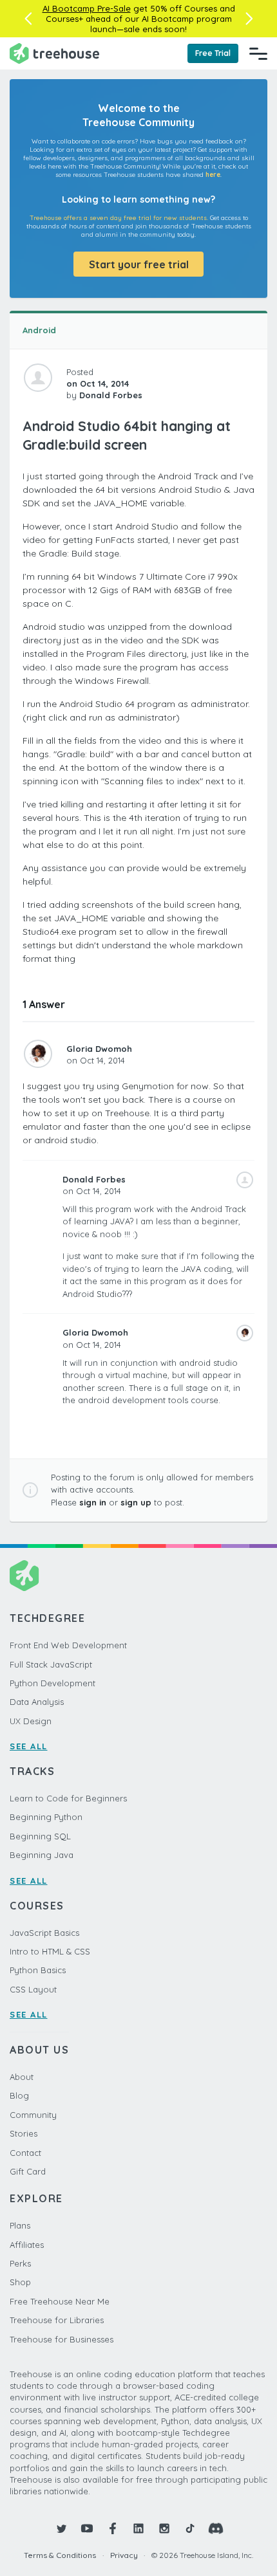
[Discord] (216, 2528)
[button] (28, 19)
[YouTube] (87, 2528)
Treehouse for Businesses (62, 2339)
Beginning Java (42, 1855)
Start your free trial (139, 264)
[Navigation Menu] (258, 53)
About (22, 2077)
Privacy (124, 2555)
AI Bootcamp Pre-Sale (87, 8)
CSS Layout (33, 1989)
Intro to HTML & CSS (50, 1951)
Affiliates (27, 2245)
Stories (24, 2133)
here (213, 175)
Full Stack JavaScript (51, 1664)
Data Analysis (37, 1702)
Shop (20, 2282)
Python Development (53, 1683)
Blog (19, 2095)
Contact (25, 2153)
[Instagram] (164, 2528)
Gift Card (28, 2171)
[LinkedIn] (138, 2528)
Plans (20, 2225)
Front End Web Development (68, 1645)
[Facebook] (113, 2528)
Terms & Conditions (60, 2555)
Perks (20, 2263)
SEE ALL (29, 1746)
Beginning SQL (40, 1836)
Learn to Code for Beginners (68, 1798)
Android (39, 330)
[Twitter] (61, 2528)
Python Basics (38, 1970)
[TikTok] (190, 2528)
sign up (136, 1502)
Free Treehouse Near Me (60, 2301)
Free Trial (213, 53)
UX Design (31, 1721)
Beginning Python (46, 1817)
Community (33, 2115)
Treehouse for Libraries (57, 2320)
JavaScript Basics (44, 1933)
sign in (93, 1502)
